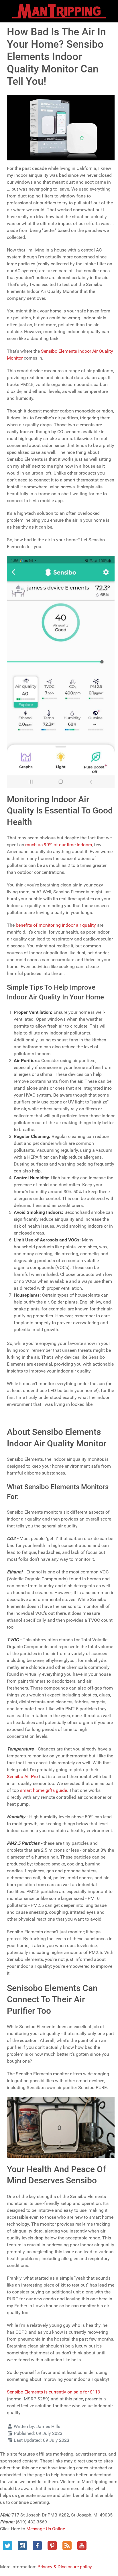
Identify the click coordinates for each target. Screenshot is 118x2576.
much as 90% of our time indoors (59, 845)
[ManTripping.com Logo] (59, 11)
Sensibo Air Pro (22, 1776)
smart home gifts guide (44, 1790)
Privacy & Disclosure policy (65, 2567)
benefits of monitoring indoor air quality (56, 925)
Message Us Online (46, 2529)
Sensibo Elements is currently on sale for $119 (54, 2392)
